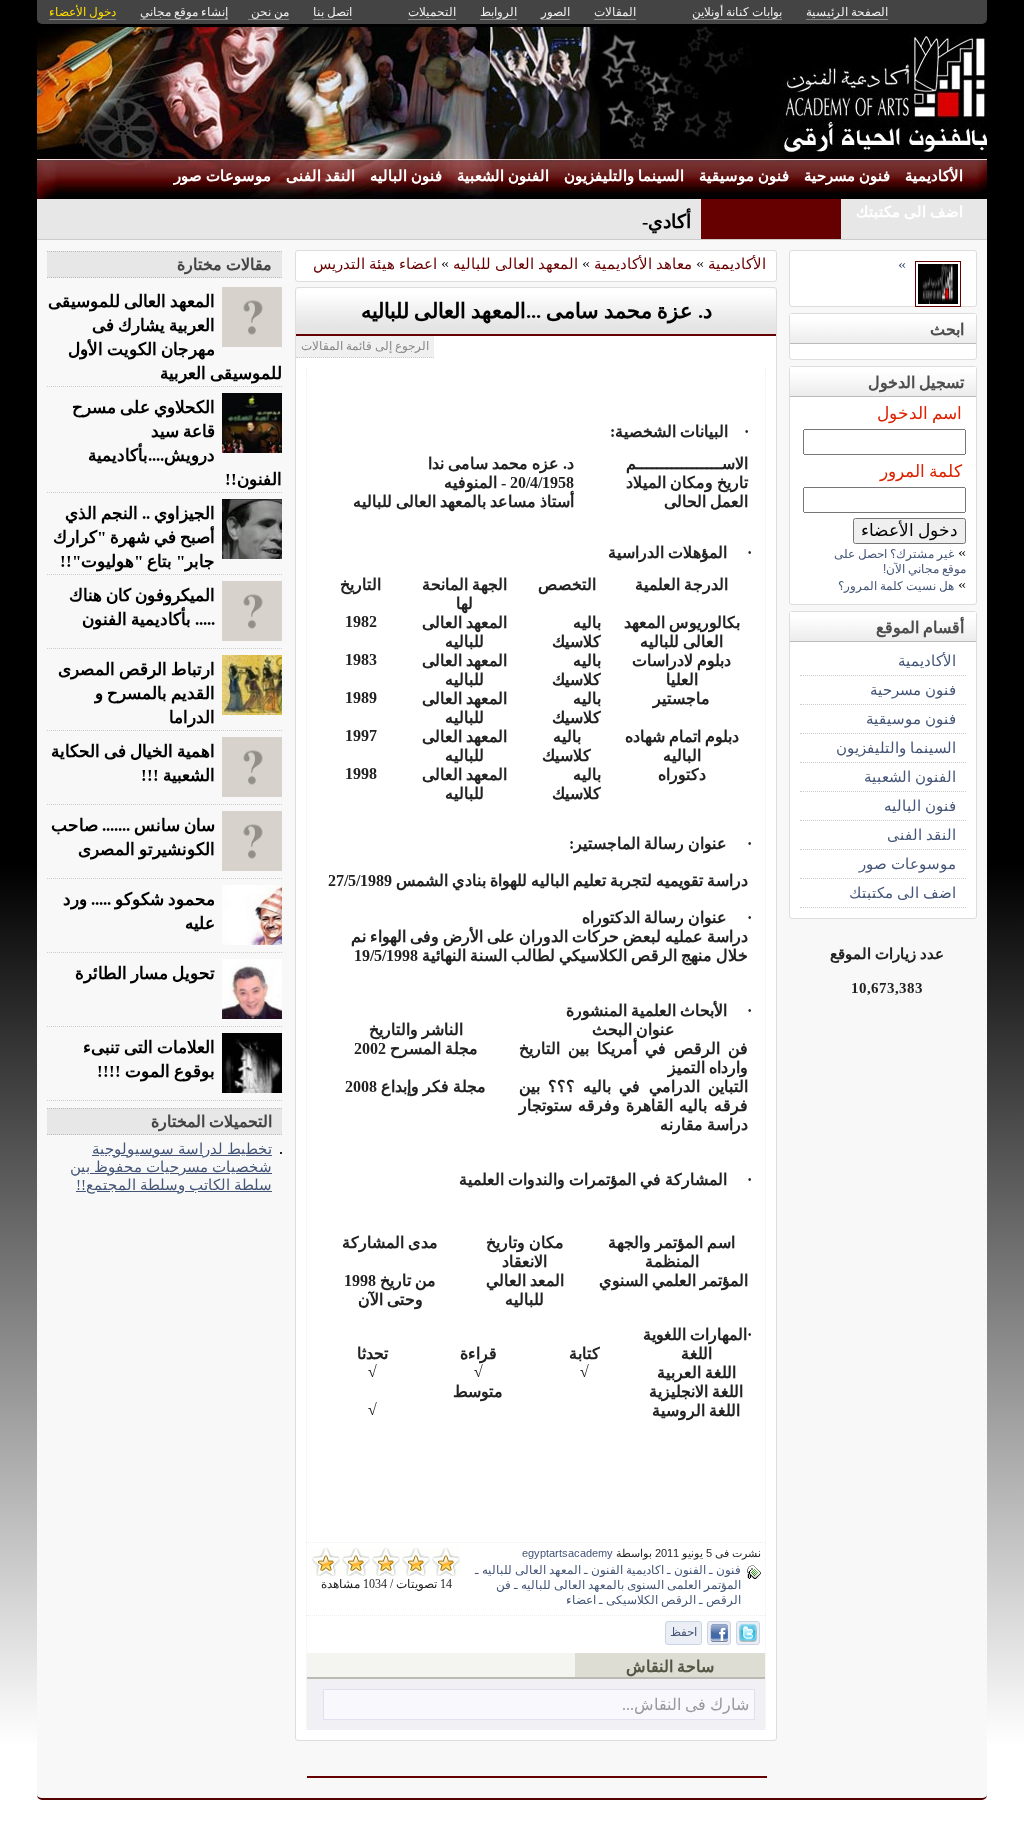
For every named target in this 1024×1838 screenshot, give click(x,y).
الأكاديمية (934, 176)
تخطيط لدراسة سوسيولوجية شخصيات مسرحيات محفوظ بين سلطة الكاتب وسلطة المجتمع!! (171, 1166)
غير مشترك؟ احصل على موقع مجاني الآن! (900, 561)
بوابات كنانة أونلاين (737, 12)
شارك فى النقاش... (685, 1704)
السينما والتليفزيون (624, 176)
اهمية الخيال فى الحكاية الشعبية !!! (133, 763)
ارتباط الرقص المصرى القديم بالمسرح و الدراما (136, 693)
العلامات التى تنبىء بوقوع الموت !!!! (149, 1059)
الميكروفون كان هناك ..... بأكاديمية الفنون (142, 607)
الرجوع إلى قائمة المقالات (365, 346)
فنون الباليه (406, 176)
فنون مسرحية (847, 176)
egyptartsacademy (567, 1553)
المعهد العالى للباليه (515, 263)
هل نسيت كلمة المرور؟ (896, 586)
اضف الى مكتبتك (909, 212)
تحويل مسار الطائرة (145, 973)
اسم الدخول (919, 413)
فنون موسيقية (744, 176)
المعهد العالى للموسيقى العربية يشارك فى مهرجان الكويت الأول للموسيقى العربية (165, 337)
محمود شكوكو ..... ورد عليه (139, 911)
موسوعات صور (222, 176)
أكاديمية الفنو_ (635, 221)
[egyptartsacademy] (938, 301)
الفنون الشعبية (503, 176)
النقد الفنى (320, 176)
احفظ (683, 1632)
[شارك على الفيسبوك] (719, 1633)
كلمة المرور (921, 471)
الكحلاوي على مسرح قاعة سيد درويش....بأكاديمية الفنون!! (177, 443)
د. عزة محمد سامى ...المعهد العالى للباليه (536, 311)
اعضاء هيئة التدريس (375, 263)
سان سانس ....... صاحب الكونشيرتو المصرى (133, 837)
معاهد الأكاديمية (643, 263)
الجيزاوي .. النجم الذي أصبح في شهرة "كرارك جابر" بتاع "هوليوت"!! (134, 537)
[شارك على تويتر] (748, 1633)
